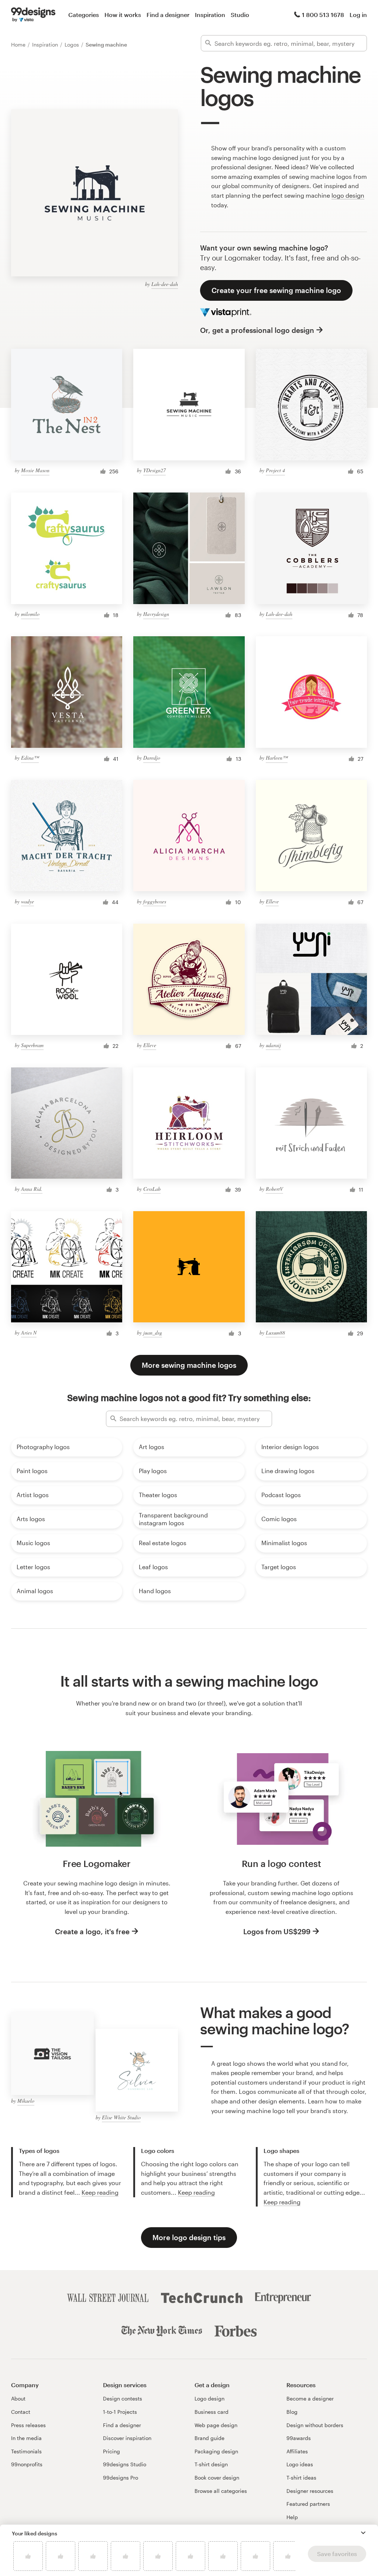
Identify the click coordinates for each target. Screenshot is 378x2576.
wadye (28, 901)
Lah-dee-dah (165, 284)
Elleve (272, 901)
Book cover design (217, 2478)
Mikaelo (26, 2101)
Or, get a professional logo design (257, 330)
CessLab (152, 1189)
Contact (21, 2412)
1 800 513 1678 (323, 15)
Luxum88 (275, 1333)
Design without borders (315, 2425)
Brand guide (209, 2438)
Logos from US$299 (277, 1931)
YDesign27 (154, 470)
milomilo (30, 614)
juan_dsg (153, 1333)
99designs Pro (121, 2478)
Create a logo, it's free (92, 1931)
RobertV (274, 1189)
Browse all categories (221, 2491)
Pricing (111, 2451)
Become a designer (310, 2398)
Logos (73, 45)
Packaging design (216, 2451)
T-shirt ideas (301, 2478)
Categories (84, 15)
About (18, 2398)
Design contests (123, 2398)
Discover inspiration (127, 2438)
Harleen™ (277, 758)
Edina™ (30, 758)
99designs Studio (125, 2464)
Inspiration (210, 15)
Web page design (216, 2425)
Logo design (209, 2398)
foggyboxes (155, 901)
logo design (348, 195)
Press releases (28, 2425)
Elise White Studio (121, 2117)
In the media (26, 2438)
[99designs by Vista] (33, 15)
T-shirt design (211, 2464)
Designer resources (310, 2491)
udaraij (273, 1045)
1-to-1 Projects (120, 2412)
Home (19, 45)
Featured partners (308, 2504)
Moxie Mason (35, 470)
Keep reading (100, 2192)
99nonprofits (27, 2464)
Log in (358, 15)
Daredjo (152, 758)
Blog (292, 2412)
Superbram (32, 1045)
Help (292, 2517)
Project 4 (275, 470)
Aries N (29, 1333)
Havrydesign (156, 614)
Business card (212, 2412)
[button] (363, 2533)
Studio (240, 15)
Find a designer (168, 15)
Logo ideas (300, 2464)
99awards (299, 2438)
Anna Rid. (32, 1189)
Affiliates (297, 2451)
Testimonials (26, 2451)
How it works (123, 15)
